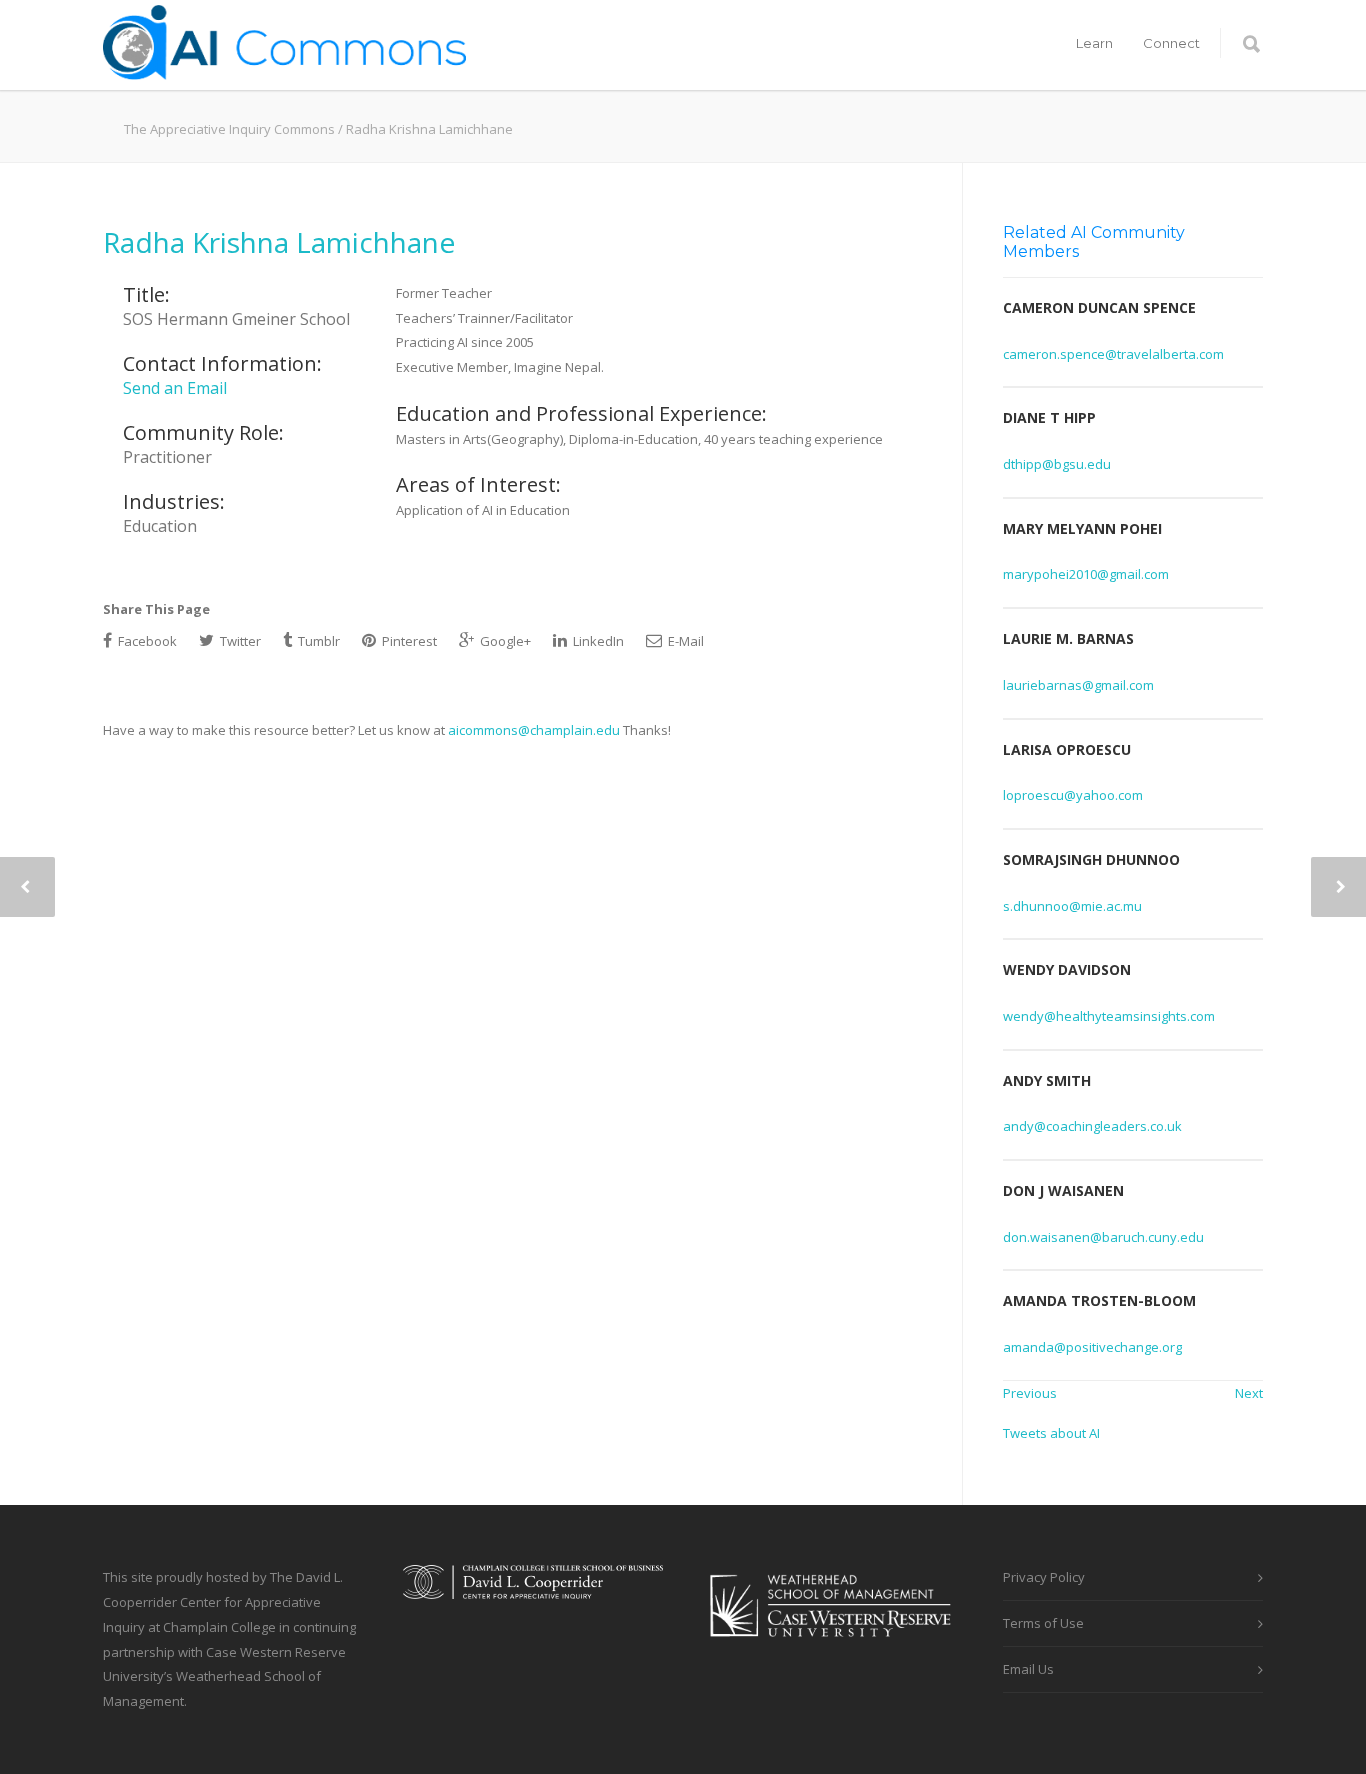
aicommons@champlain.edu (534, 730)
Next (1249, 1393)
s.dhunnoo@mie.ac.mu (1072, 906)
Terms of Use (1043, 1623)
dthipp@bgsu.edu (1057, 464)
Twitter (239, 641)
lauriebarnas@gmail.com (1078, 685)
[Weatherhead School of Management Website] (833, 1650)
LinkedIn (597, 641)
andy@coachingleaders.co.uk (1092, 1126)
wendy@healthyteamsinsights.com (1109, 1016)
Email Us (1028, 1669)
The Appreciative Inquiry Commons (229, 129)
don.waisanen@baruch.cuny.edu (1103, 1237)
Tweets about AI (1051, 1433)
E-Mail (684, 641)
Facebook (146, 641)
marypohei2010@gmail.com (1086, 574)
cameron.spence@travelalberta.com (1113, 354)
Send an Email (175, 388)
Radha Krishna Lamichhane (279, 242)
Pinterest (408, 641)
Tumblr (317, 641)
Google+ (504, 641)
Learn (1094, 43)
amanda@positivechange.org (1092, 1347)
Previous (1030, 1393)
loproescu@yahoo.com (1073, 795)
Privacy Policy (1044, 1577)
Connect (1171, 43)
